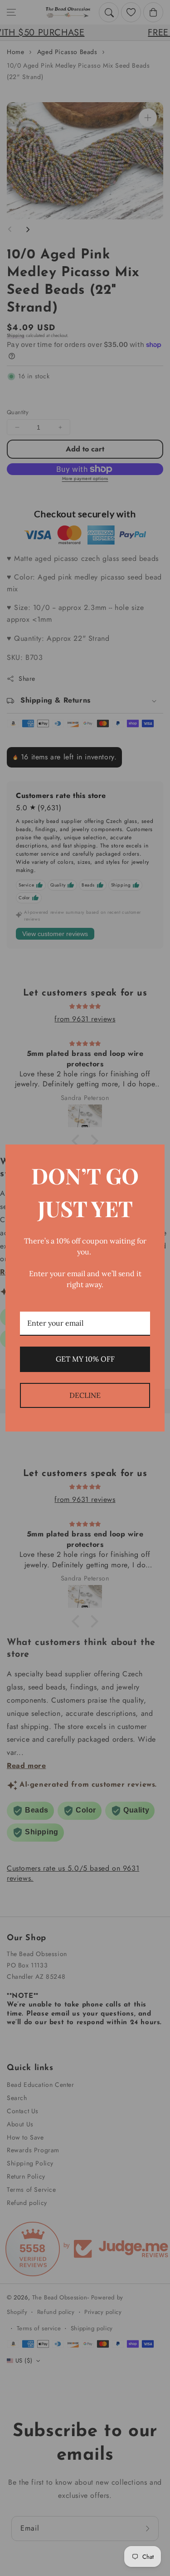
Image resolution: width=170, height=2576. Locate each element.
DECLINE (85, 1395)
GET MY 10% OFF (85, 1359)
